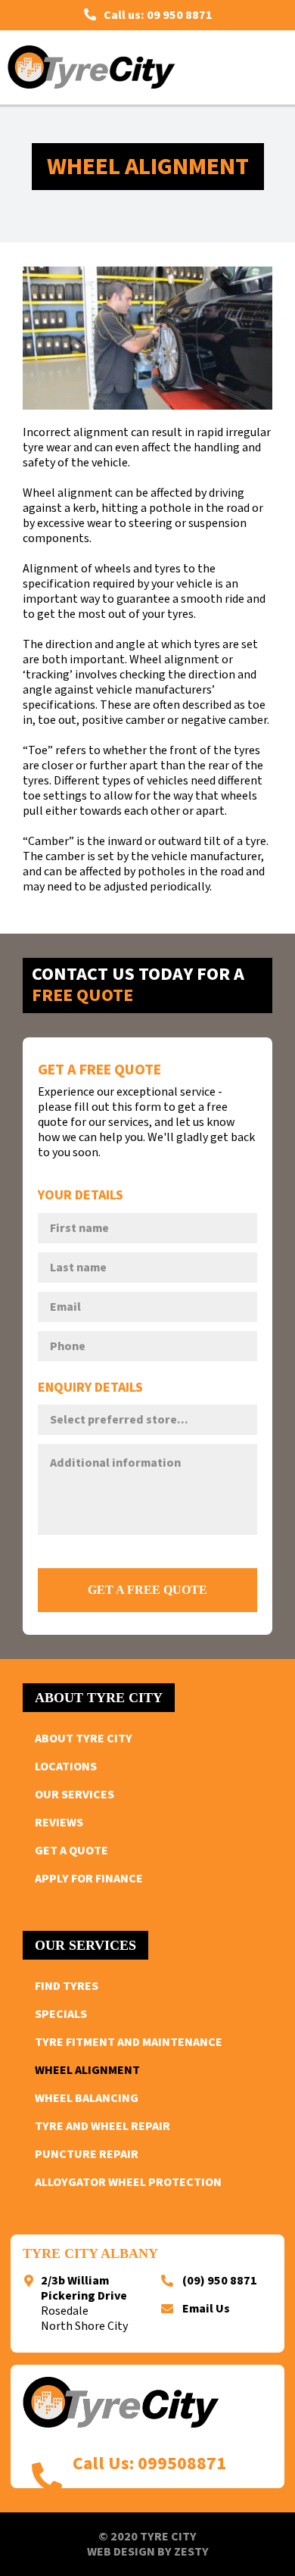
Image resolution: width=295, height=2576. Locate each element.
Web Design (121, 2552)
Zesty (191, 2552)
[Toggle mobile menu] (266, 67)
